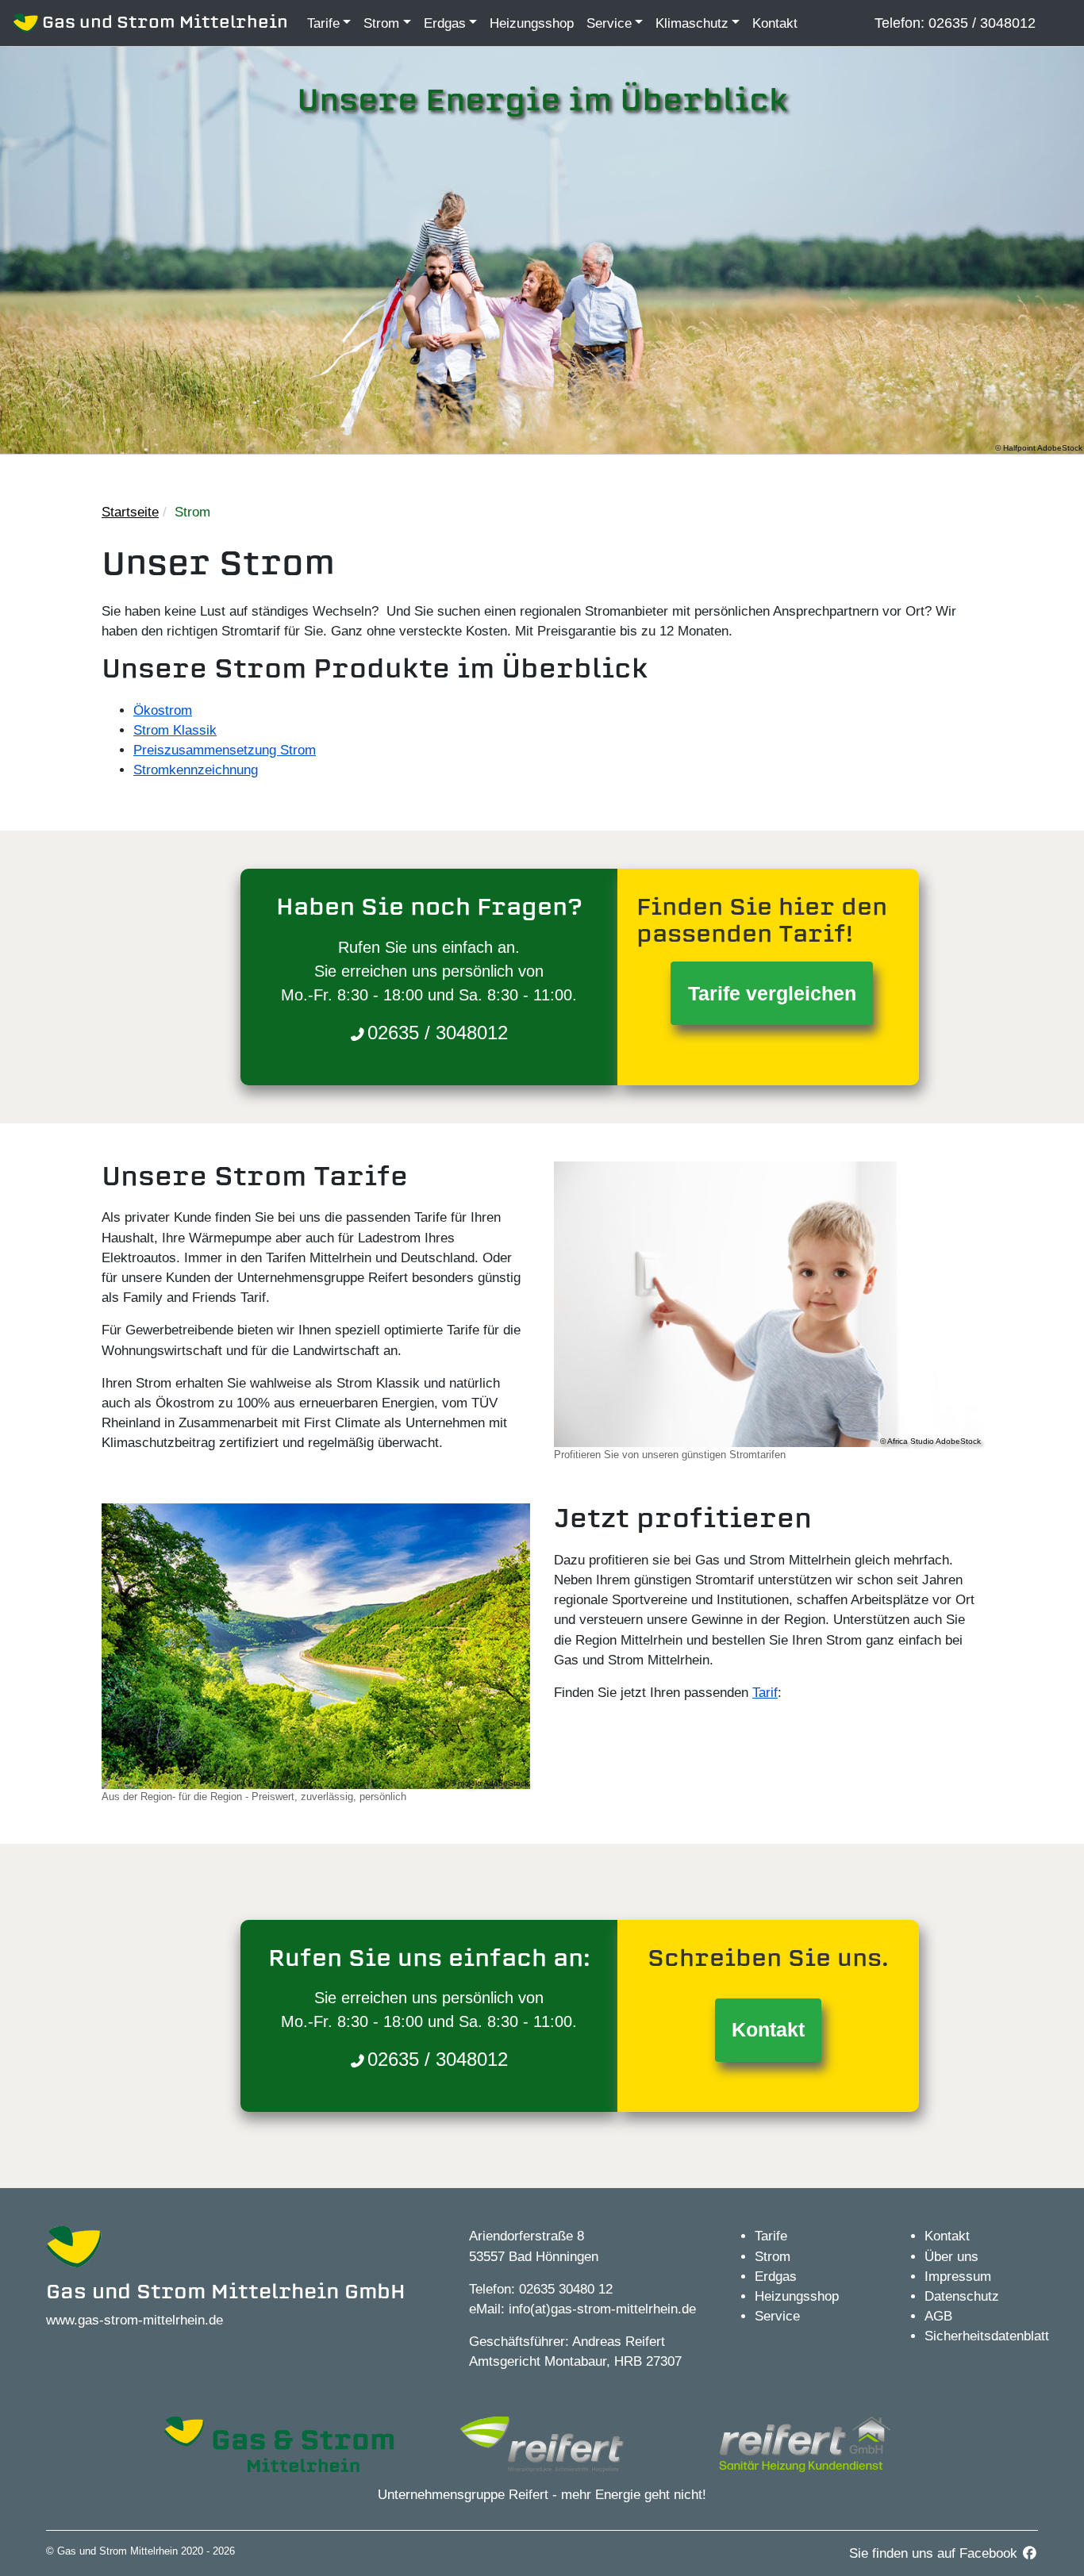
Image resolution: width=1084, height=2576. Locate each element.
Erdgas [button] (445, 23)
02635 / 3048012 (980, 23)
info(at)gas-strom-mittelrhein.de (602, 2309)
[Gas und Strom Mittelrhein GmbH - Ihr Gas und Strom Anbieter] (279, 2443)
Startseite (130, 512)
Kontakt (775, 23)
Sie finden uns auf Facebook (935, 2553)
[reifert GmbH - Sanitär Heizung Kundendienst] (805, 2443)
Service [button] (609, 23)
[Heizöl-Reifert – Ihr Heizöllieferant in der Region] (542, 2443)
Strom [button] (381, 23)
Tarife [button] (323, 23)
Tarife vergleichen (772, 993)
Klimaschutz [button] (692, 23)
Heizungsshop (532, 23)
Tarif (765, 1693)
